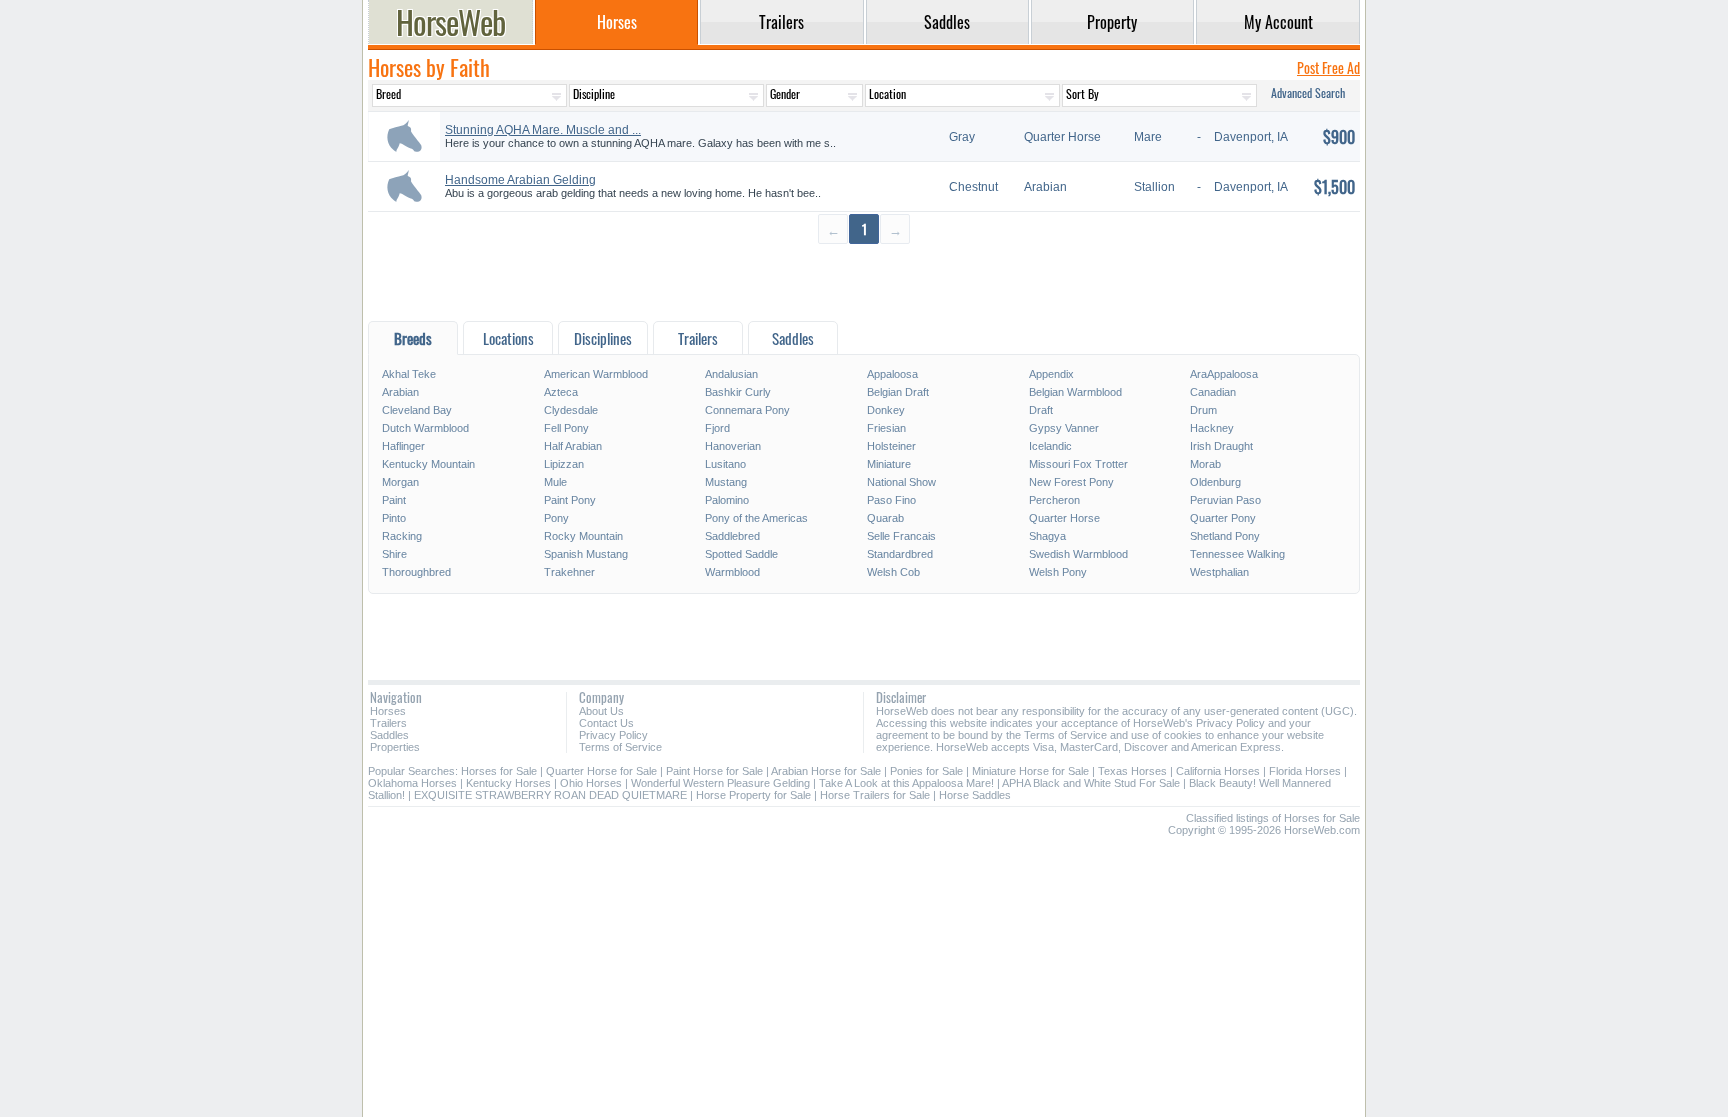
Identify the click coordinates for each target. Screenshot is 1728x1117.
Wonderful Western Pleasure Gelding (720, 783)
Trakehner (569, 572)
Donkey (886, 410)
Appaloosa (892, 374)
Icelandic (1050, 446)
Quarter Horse (1064, 518)
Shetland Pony (1225, 536)
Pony (556, 518)
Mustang (726, 482)
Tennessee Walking (1237, 554)
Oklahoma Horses (412, 783)
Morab (1205, 464)
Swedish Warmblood (1078, 554)
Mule (555, 482)
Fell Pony (566, 428)
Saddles (389, 735)
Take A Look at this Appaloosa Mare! (906, 783)
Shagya (1047, 536)
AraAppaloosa (1224, 374)
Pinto (394, 518)
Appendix (1051, 374)
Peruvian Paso (1225, 500)
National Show (901, 482)
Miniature (889, 464)
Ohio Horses (591, 783)
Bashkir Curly (738, 392)
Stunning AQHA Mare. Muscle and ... (543, 130)
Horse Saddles (975, 795)
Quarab (885, 518)
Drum (1203, 410)
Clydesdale (571, 410)
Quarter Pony (1223, 518)
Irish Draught (1221, 446)
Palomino (727, 500)
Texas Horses (1132, 771)
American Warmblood (596, 374)
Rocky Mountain (583, 536)
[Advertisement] (864, 281)
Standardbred (900, 554)
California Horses (1218, 771)
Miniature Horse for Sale (1030, 771)
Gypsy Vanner (1064, 428)
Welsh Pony (1058, 572)
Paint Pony (570, 500)
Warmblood (732, 572)
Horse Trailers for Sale (875, 795)
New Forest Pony (1071, 482)
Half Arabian (573, 446)
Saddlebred (732, 536)
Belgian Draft (898, 392)
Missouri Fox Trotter (1078, 464)
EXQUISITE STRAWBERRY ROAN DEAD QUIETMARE (550, 795)
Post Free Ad (1328, 67)
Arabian (400, 392)
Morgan (400, 482)
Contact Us (606, 723)
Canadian (1213, 392)
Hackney (1212, 428)
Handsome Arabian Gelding (520, 180)
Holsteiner (891, 446)
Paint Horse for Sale (714, 771)
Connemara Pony (747, 410)
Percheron (1054, 500)
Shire (394, 554)
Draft (1041, 410)
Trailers (388, 723)
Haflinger (403, 446)
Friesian (886, 428)
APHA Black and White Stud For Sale (1091, 783)
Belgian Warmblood (1075, 392)
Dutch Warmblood (425, 428)
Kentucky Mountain (428, 464)
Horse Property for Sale (753, 795)
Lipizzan (564, 464)
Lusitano (725, 464)
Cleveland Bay (417, 410)
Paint (394, 500)
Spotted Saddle (741, 554)
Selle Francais (901, 536)
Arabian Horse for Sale (826, 771)
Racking (402, 536)
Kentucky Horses (508, 783)
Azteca (561, 392)
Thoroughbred (416, 572)
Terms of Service (620, 747)
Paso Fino (891, 500)
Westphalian (1219, 572)
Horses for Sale (499, 771)
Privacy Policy (613, 735)
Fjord (717, 428)
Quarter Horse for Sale (601, 771)
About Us (601, 711)
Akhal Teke (409, 374)
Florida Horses (1305, 771)
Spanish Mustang (586, 554)
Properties (395, 747)
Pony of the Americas (756, 518)
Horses (388, 711)
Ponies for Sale (926, 771)
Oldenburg (1215, 482)
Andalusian (731, 374)
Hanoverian (733, 446)
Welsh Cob (893, 572)
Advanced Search (1308, 92)
